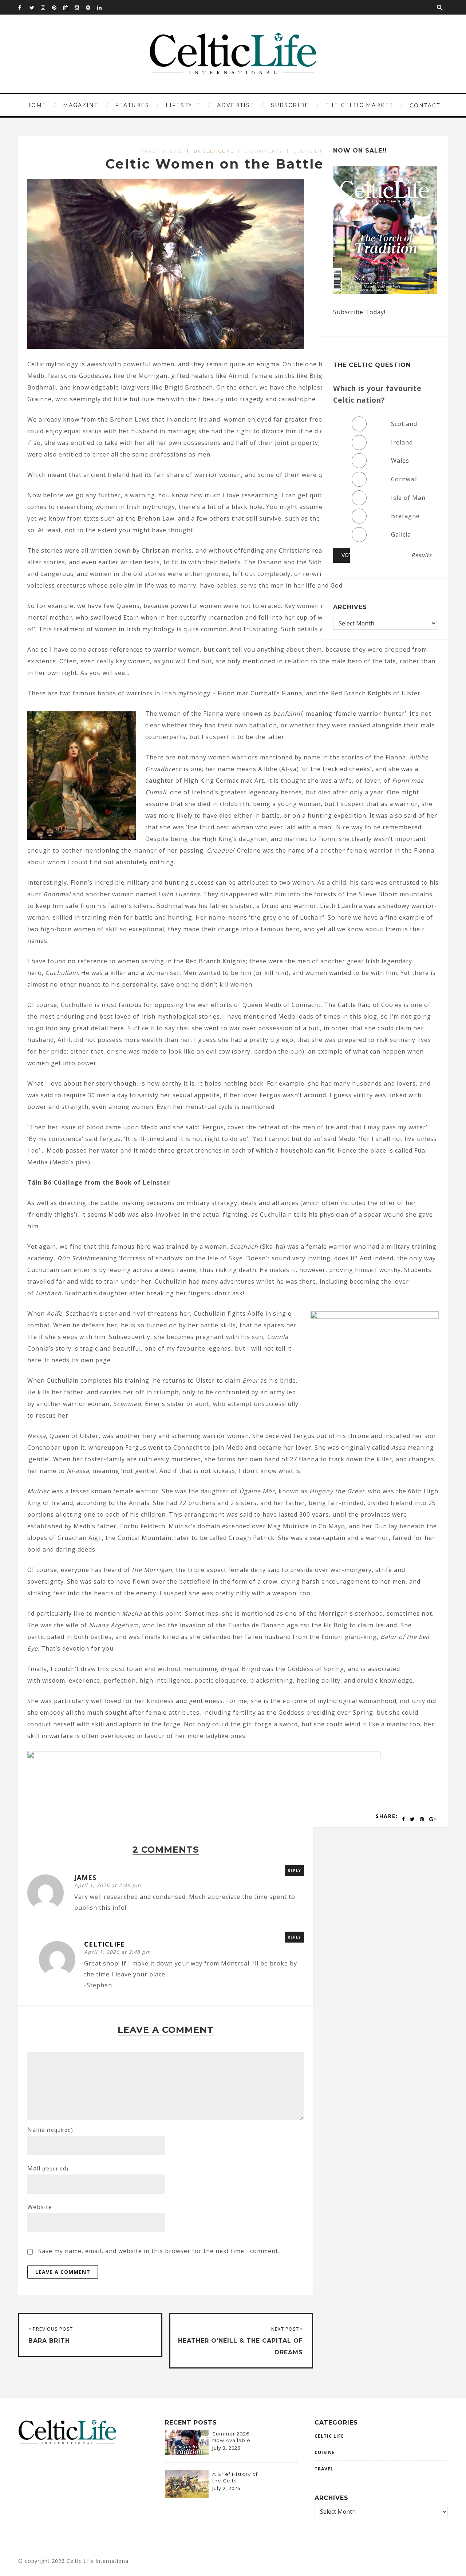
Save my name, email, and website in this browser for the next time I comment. (159, 2251)
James (85, 1877)
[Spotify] (91, 7)
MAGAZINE (81, 105)
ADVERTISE (236, 105)
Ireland (402, 442)
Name (50, 2130)
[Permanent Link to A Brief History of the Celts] (187, 2496)
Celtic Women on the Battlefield (233, 164)
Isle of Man (408, 498)
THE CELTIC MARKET (359, 105)
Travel (324, 2469)
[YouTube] (80, 7)
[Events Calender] (69, 7)
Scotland (404, 424)
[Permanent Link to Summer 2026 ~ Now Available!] (187, 2453)
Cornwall (404, 479)
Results (422, 555)
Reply (294, 1870)
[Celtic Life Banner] (204, 1756)
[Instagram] (46, 7)
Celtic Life (310, 151)
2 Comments (264, 151)
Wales (400, 461)
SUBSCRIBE (290, 105)
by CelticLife (214, 151)
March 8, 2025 (161, 151)
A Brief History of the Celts (235, 2477)
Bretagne (405, 516)
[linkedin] (103, 7)
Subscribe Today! (359, 312)
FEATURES (132, 105)
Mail (48, 2168)
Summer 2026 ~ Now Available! (233, 2437)
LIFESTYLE (183, 105)
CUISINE (325, 2452)
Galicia (401, 534)
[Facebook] (24, 7)
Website (40, 2207)
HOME (36, 105)
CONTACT (425, 106)
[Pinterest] (58, 7)
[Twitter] (35, 7)
